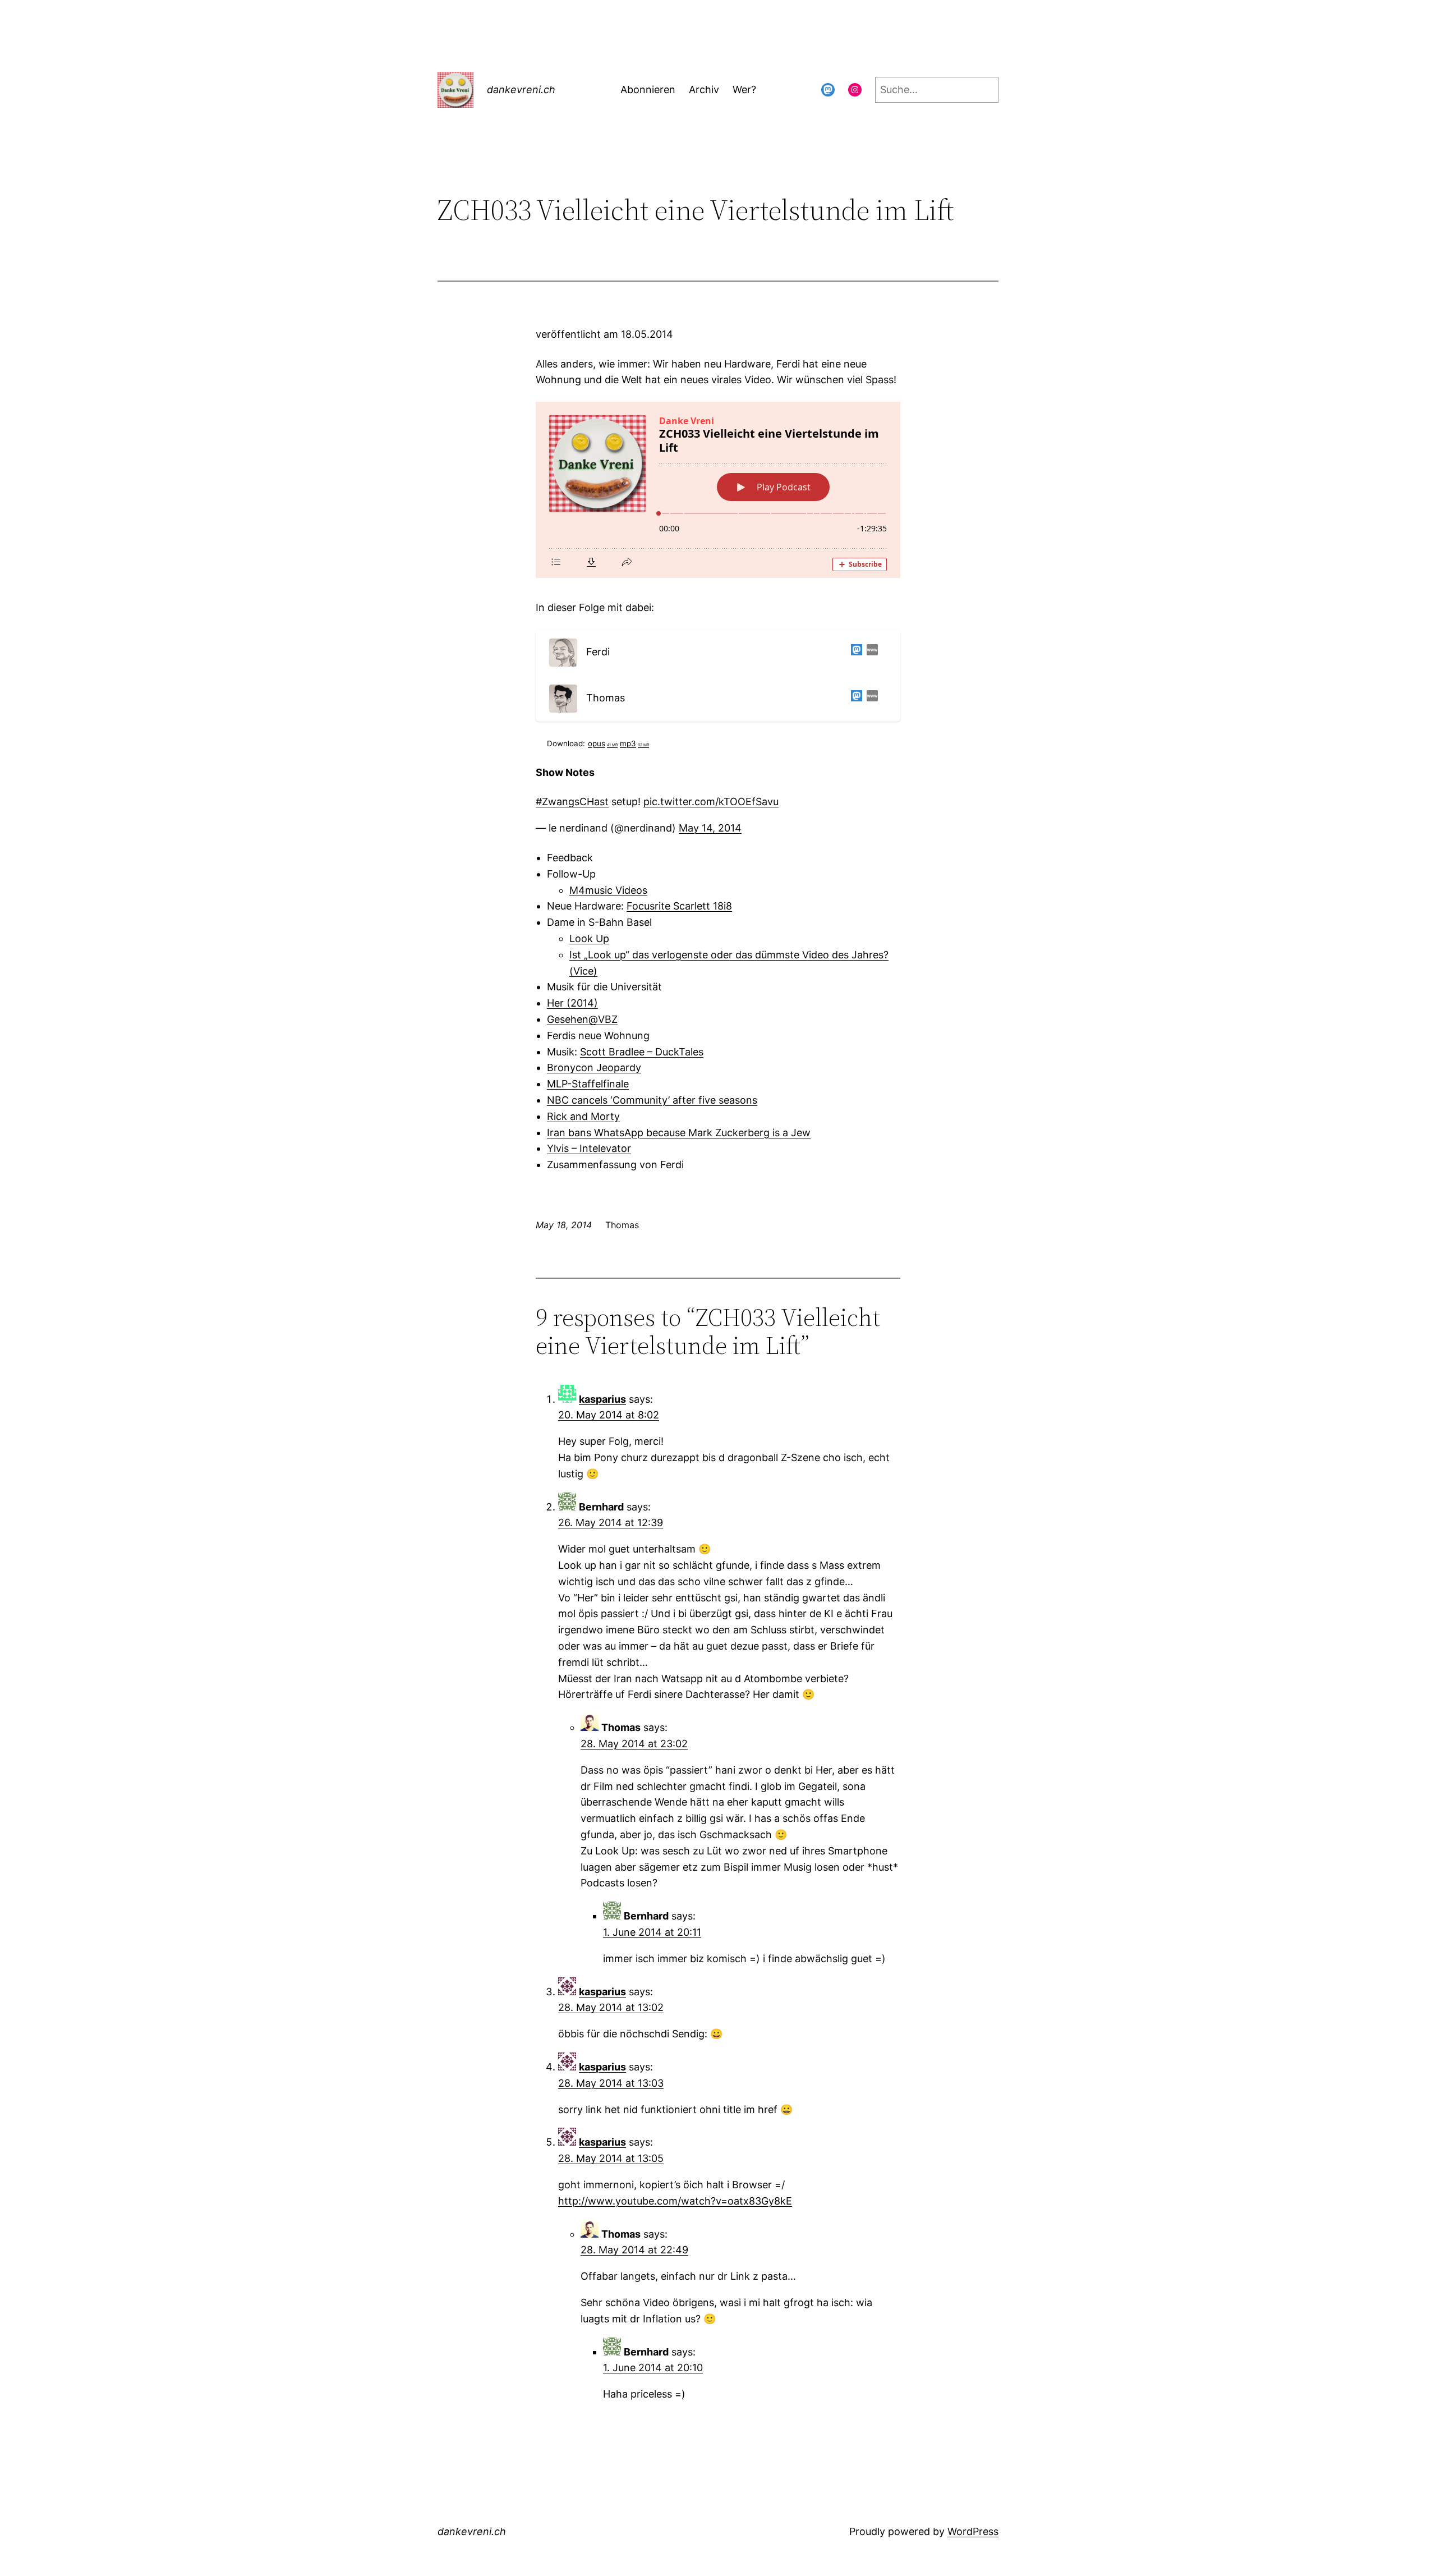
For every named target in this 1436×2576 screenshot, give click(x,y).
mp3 (634, 743)
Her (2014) (572, 1003)
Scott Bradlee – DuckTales (642, 1052)
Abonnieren (648, 89)
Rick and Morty (583, 1116)
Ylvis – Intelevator (589, 1148)
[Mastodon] (854, 652)
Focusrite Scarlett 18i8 (679, 906)
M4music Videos (608, 890)
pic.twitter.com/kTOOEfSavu (711, 802)
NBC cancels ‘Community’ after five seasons (652, 1100)
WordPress (973, 2531)
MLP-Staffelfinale (588, 1084)
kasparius (602, 1399)
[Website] (870, 652)
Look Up (589, 938)
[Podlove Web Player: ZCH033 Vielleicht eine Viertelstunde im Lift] (718, 490)
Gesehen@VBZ (582, 1019)
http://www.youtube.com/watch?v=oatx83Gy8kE (675, 2201)
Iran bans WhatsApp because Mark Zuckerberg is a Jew (679, 1133)
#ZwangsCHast (572, 802)
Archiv (704, 89)
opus (603, 743)
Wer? (744, 89)
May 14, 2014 (710, 828)
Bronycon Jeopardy (594, 1067)
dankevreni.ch (521, 89)
